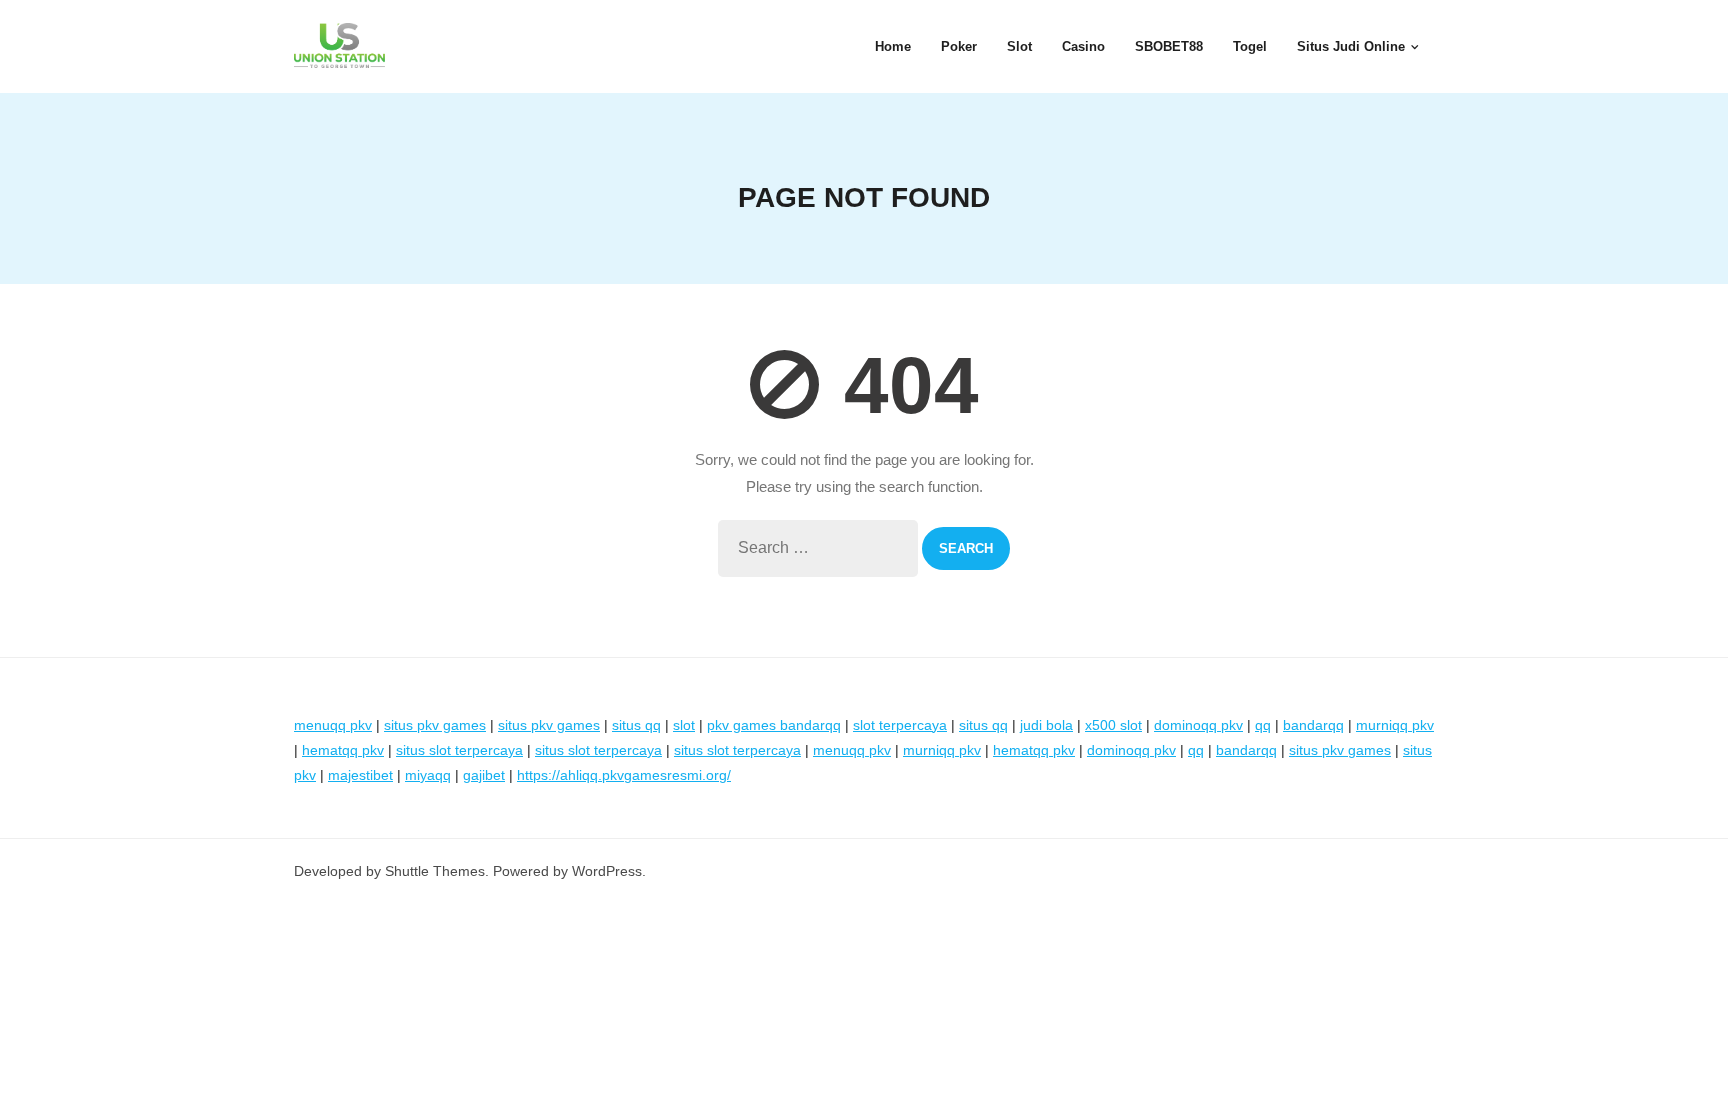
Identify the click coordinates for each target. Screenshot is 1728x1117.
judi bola (1046, 725)
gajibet (484, 775)
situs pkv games (435, 725)
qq (1263, 725)
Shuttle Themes (435, 871)
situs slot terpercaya (459, 750)
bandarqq (1313, 725)
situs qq (636, 725)
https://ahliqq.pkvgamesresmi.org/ (624, 775)
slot (684, 725)
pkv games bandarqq (774, 725)
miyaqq (428, 775)
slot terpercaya (900, 725)
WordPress (607, 871)
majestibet (360, 775)
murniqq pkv (1395, 725)
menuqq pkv (333, 725)
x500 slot (1113, 725)
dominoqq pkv (1198, 725)
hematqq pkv (343, 750)
